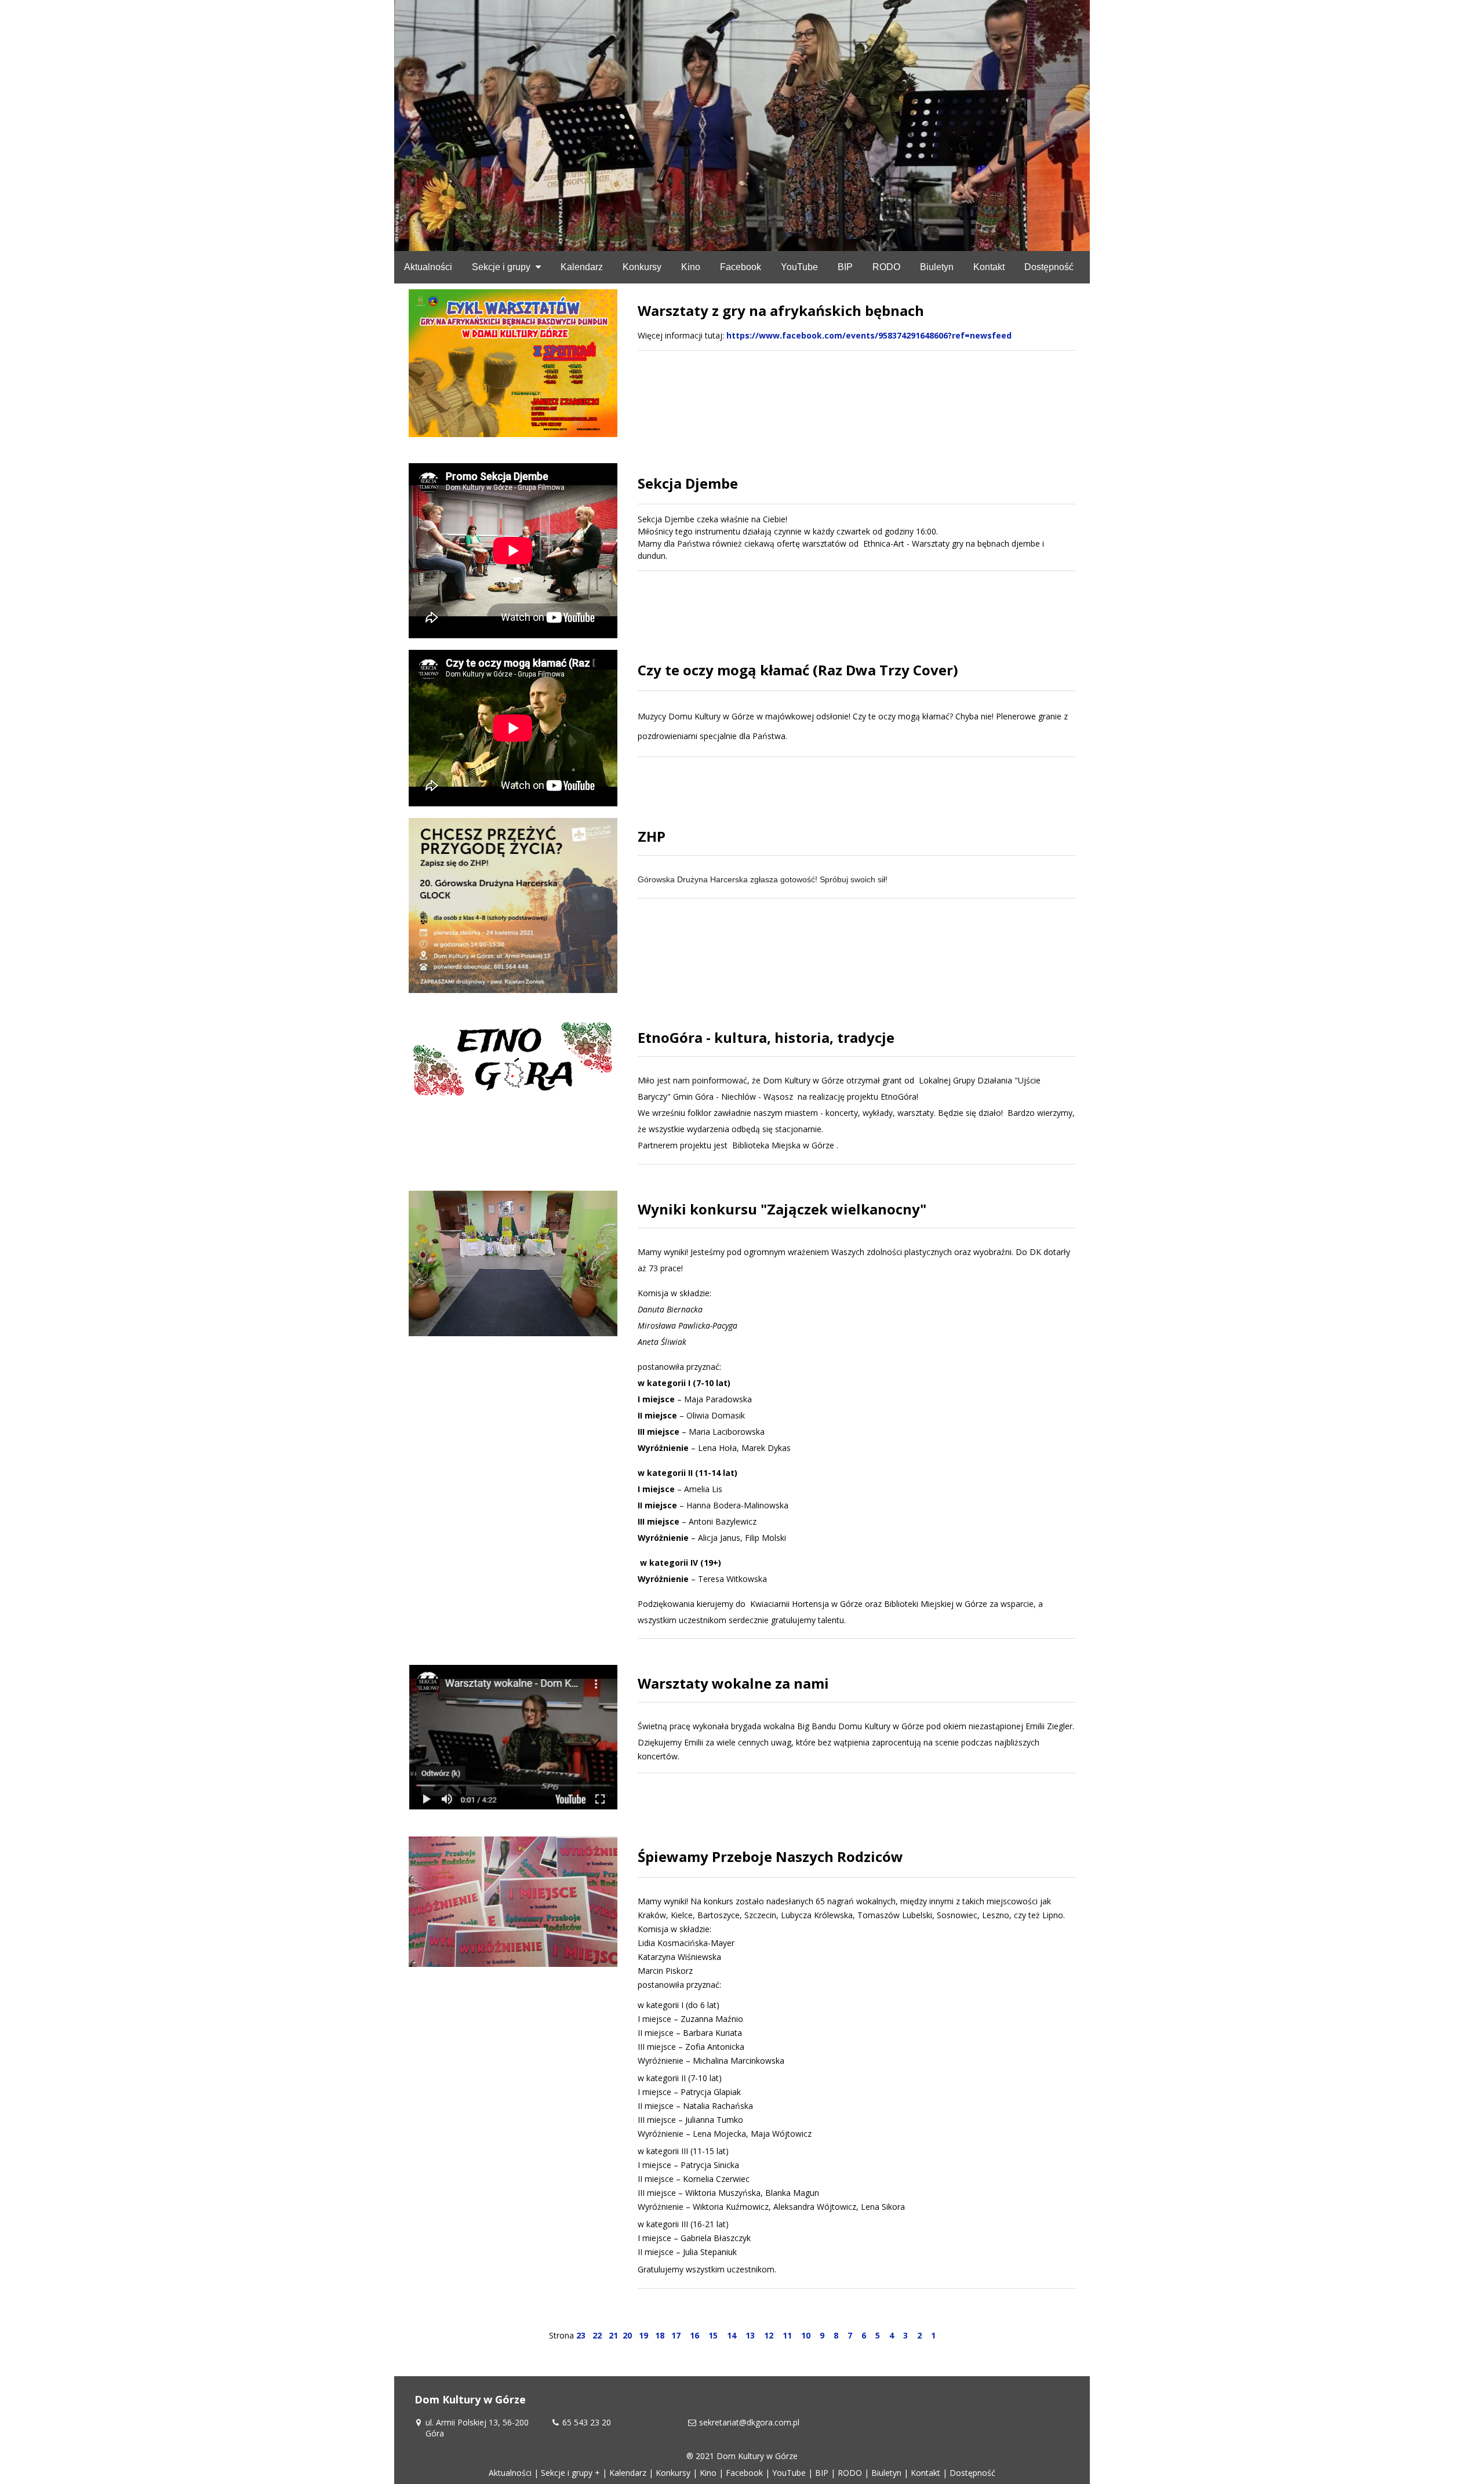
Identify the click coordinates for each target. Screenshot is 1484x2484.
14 (732, 2335)
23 (581, 2335)
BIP (822, 2473)
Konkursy (673, 2473)
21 (613, 2335)
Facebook (744, 2473)
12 (769, 2335)
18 (660, 2335)
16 (694, 2335)
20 (627, 2335)
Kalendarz (628, 2473)
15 (713, 2335)
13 (750, 2335)
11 (787, 2335)
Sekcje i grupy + (570, 2473)
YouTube (789, 2473)
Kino (708, 2473)
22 (597, 2335)
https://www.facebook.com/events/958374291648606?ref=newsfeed (869, 335)
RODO (850, 2473)
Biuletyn (886, 2473)
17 (676, 2335)
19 (643, 2335)
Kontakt (925, 2473)
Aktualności (510, 2473)
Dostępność (972, 2473)
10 (806, 2335)
